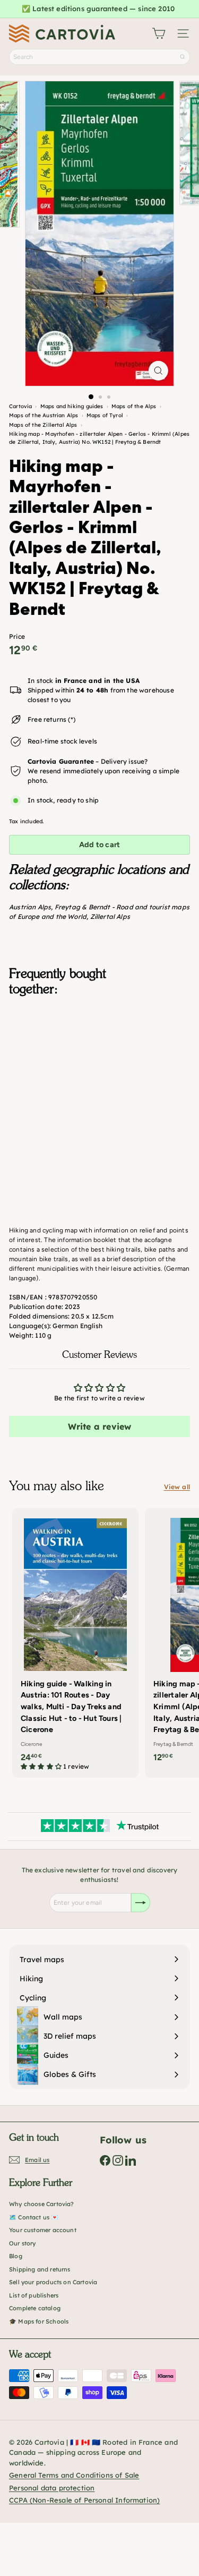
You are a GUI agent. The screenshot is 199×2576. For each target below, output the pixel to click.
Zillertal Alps (110, 917)
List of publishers (34, 2295)
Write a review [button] (100, 1426)
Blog (16, 2256)
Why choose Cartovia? (42, 2204)
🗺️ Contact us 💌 (34, 2217)
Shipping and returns (40, 2269)
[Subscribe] (141, 1903)
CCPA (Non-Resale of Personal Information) (84, 2500)
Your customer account (43, 2230)
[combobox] (99, 57)
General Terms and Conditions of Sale (74, 2475)
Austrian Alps (30, 907)
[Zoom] (158, 371)
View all (177, 1487)
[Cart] (159, 33)
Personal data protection (52, 2488)
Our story (23, 2243)
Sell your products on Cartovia (53, 2282)
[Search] (183, 57)
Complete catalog (35, 2308)
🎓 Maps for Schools (39, 2321)
